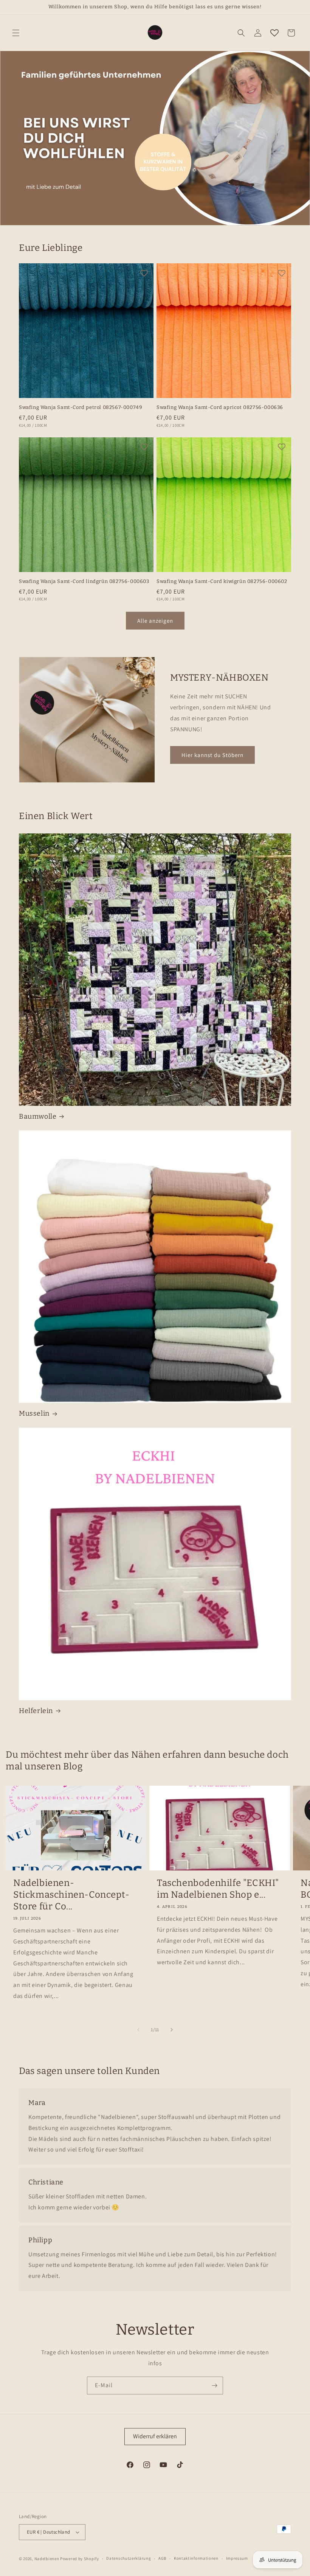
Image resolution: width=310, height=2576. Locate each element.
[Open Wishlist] (274, 33)
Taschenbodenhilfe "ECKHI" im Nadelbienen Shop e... (218, 1889)
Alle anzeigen (155, 621)
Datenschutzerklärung (129, 2558)
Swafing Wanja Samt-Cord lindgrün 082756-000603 (84, 581)
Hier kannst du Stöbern (212, 755)
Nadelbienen (47, 2559)
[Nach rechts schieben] (172, 2030)
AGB (162, 2558)
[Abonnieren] (214, 2386)
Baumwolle (38, 1116)
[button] (16, 33)
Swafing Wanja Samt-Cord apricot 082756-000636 (220, 407)
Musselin (34, 1413)
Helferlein (36, 1711)
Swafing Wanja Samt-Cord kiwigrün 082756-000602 (222, 581)
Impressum (237, 2558)
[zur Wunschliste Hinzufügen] (144, 273)
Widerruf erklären (155, 2436)
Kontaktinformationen (196, 2558)
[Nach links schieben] (138, 2030)
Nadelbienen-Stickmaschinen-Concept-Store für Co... (71, 1895)
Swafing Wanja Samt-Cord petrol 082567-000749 (81, 407)
